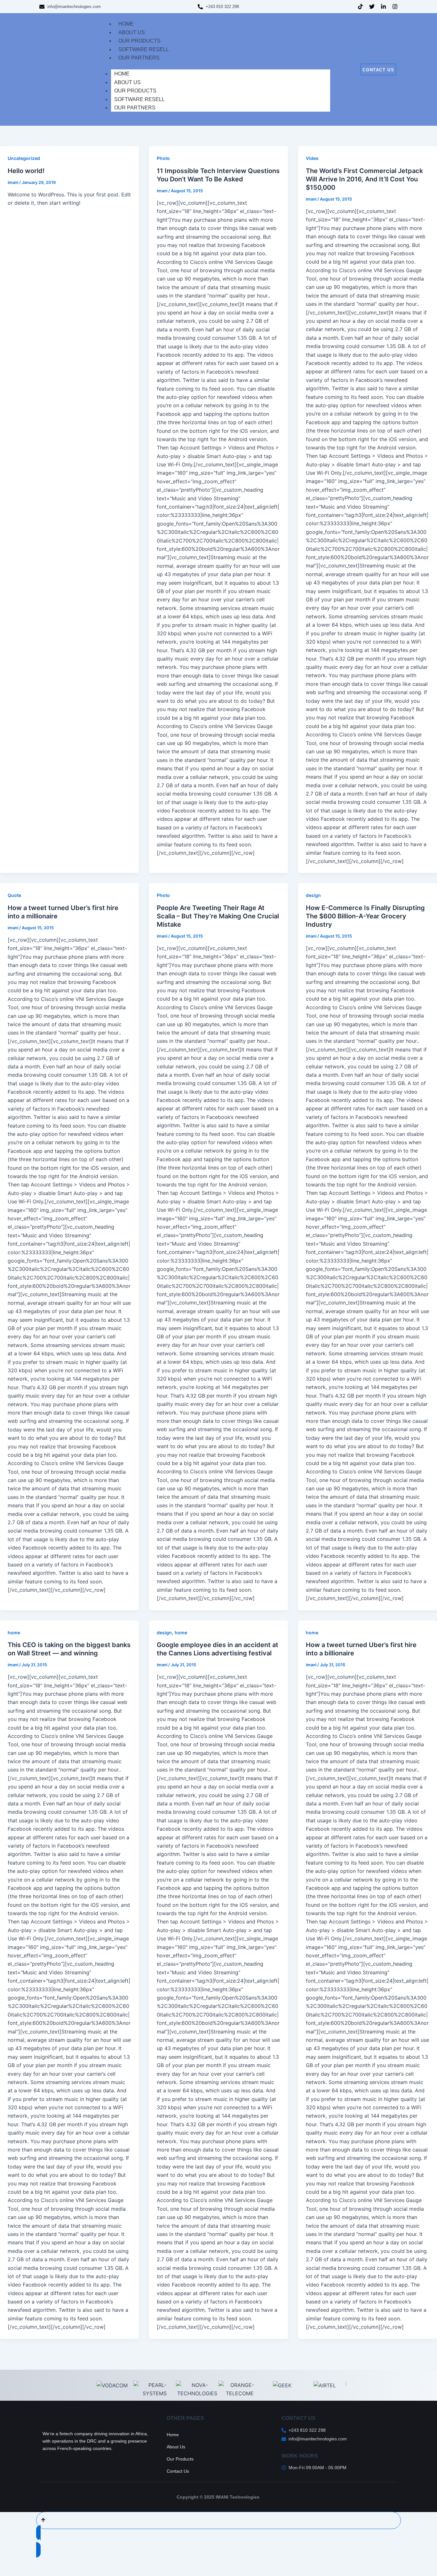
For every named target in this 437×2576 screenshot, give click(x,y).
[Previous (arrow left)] (10, 2571)
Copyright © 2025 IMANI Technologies (219, 2497)
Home (122, 74)
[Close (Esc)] (72, 2560)
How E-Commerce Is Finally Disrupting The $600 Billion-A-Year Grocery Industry (365, 916)
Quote (14, 895)
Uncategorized (24, 158)
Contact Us (178, 2471)
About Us (127, 82)
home (14, 1633)
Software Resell (139, 99)
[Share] (51, 2560)
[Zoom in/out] (10, 2560)
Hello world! (26, 171)
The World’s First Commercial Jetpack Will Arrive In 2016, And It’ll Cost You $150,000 (364, 179)
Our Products (135, 91)
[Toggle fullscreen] (30, 2560)
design (313, 895)
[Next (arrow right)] (30, 2571)
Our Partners (135, 108)
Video (312, 158)
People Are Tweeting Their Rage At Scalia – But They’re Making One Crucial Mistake (218, 916)
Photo (163, 158)
